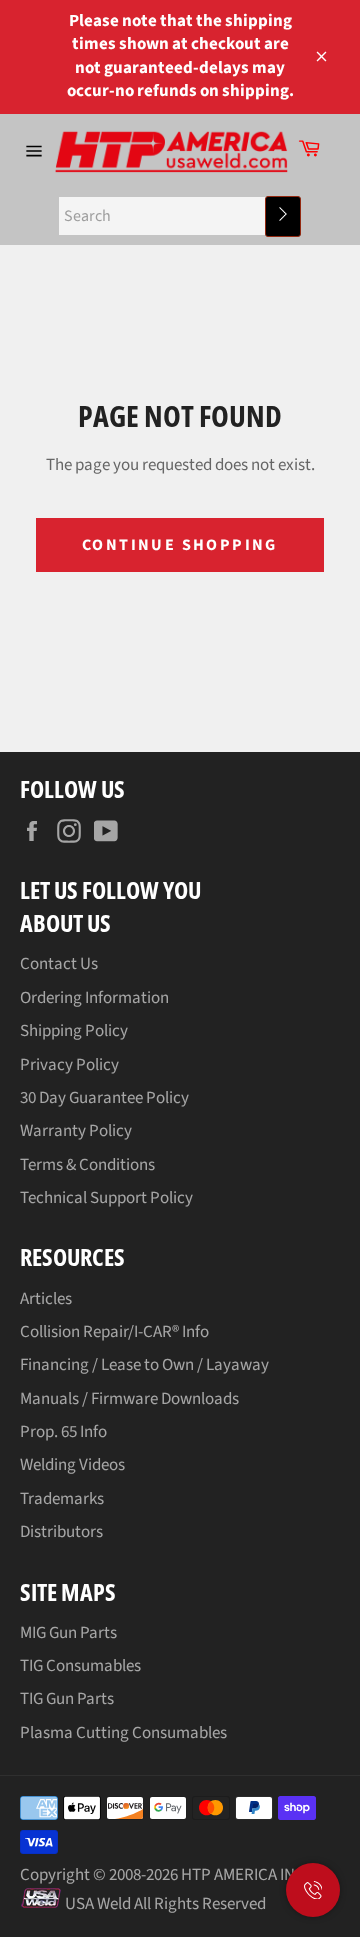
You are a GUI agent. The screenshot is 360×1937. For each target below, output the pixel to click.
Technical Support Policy (106, 1198)
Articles (46, 1299)
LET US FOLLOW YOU (110, 889)
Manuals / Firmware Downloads (129, 1399)
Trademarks (62, 1499)
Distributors (61, 1532)
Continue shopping (180, 545)
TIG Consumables (80, 1666)
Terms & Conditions (87, 1165)
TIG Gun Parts (67, 1699)
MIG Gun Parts (68, 1633)
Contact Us (59, 964)
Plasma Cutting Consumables (123, 1733)
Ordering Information (94, 998)
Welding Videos (72, 1465)
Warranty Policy (76, 1131)
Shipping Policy (74, 1031)
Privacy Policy (69, 1065)
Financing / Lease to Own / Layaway (144, 1365)
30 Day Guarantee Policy (104, 1098)
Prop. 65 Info (63, 1432)
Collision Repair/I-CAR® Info (114, 1332)
